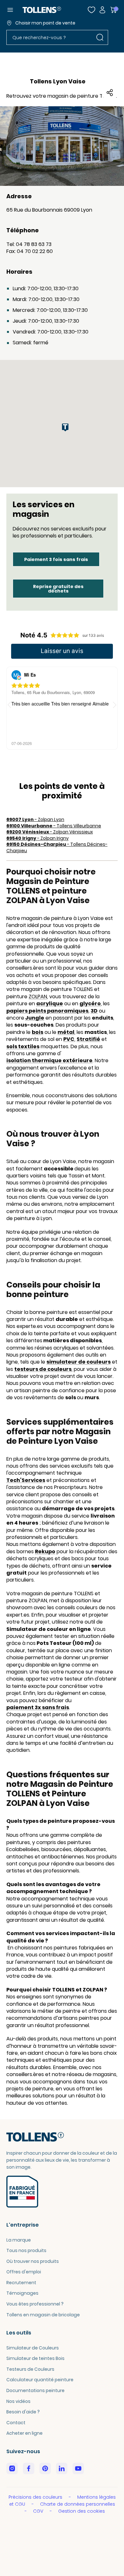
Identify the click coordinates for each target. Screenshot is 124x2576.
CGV (39, 2511)
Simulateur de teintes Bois (35, 2358)
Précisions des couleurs (36, 2497)
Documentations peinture (35, 2390)
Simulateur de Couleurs (33, 2348)
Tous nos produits (26, 2250)
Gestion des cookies (82, 2511)
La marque (19, 2240)
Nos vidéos (18, 2401)
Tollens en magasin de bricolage (43, 2315)
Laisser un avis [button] (62, 651)
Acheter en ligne (24, 2433)
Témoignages (22, 2293)
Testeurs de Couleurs (30, 2369)
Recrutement (21, 2283)
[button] (115, 705)
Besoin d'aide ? (23, 2412)
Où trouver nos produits (33, 2261)
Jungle (35, 1018)
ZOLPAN (38, 997)
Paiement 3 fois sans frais (56, 559)
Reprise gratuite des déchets (58, 589)
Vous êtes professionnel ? (35, 2304)
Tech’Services (26, 1480)
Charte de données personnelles (78, 2504)
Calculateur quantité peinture (40, 2380)
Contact (16, 2423)
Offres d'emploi (24, 2272)
